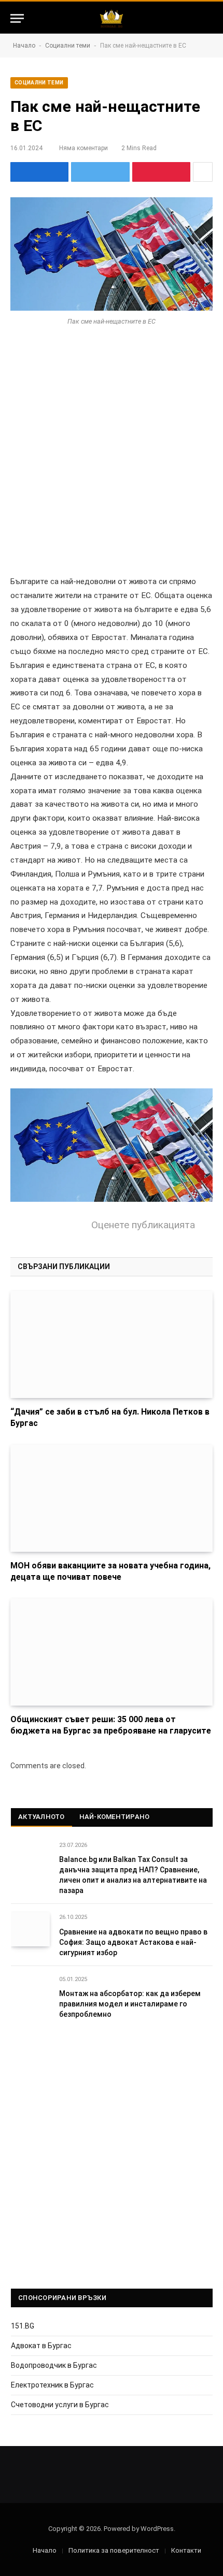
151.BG (23, 2326)
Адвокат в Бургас (41, 2346)
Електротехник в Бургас (52, 2385)
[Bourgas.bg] (111, 18)
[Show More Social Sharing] (203, 172)
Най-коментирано (115, 1817)
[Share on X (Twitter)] (100, 172)
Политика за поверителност (114, 2550)
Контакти (186, 2550)
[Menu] (17, 18)
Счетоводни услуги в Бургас (60, 2405)
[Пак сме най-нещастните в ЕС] (112, 254)
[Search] (208, 18)
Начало (24, 46)
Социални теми (68, 46)
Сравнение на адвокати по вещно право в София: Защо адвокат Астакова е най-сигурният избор (133, 1942)
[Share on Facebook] (39, 172)
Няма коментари (83, 148)
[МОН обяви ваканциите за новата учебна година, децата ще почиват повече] (112, 1498)
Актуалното (41, 1817)
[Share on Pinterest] (161, 172)
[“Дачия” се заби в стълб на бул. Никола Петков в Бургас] (112, 1344)
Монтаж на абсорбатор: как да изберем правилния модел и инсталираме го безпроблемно (130, 2004)
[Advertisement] (112, 459)
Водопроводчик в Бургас (54, 2365)
